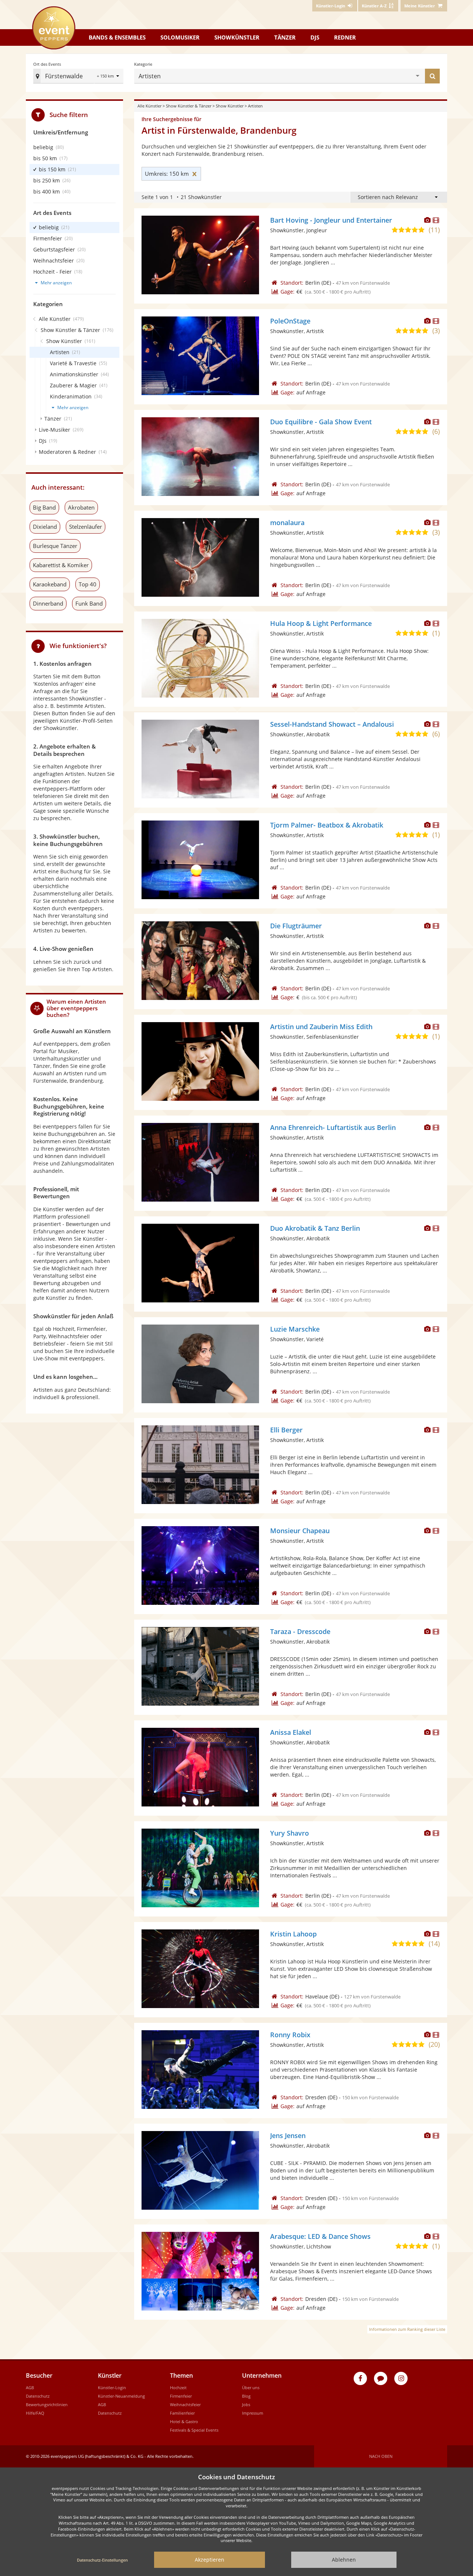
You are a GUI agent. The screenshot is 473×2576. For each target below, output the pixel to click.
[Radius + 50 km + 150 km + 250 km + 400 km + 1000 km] (109, 77)
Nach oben (381, 2456)
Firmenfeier (181, 2396)
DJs (315, 37)
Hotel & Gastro (184, 2421)
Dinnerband (48, 603)
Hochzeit (178, 2387)
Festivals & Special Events (194, 2430)
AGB (30, 2387)
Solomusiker (180, 37)
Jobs (246, 2404)
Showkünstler (237, 37)
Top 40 (88, 584)
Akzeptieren (210, 2560)
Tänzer (285, 37)
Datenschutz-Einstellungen (102, 2560)
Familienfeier (182, 2413)
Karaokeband (50, 584)
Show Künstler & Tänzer (189, 106)
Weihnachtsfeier (185, 2404)
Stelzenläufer (86, 527)
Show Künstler (230, 106)
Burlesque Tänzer (55, 546)
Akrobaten (81, 507)
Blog (246, 2396)
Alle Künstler (149, 106)
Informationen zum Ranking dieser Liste (407, 2329)
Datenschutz (38, 2396)
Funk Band (89, 603)
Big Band (44, 507)
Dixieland (45, 527)
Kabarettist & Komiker (61, 565)
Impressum (253, 2413)
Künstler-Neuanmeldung (121, 2396)
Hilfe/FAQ (35, 2413)
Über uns (251, 2387)
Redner (345, 37)
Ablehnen (344, 2560)
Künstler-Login (112, 2387)
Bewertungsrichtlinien (47, 2404)
